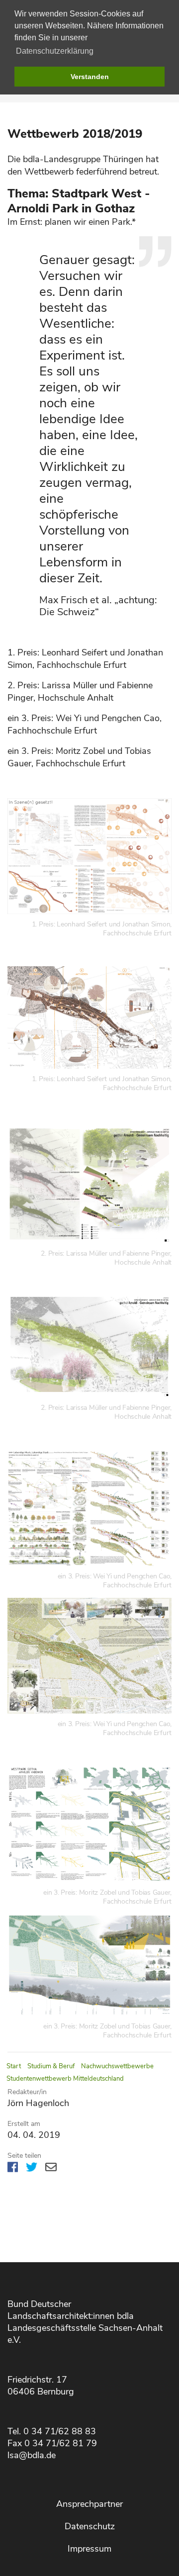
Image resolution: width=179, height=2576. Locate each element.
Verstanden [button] (90, 77)
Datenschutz (90, 2526)
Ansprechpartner (89, 2504)
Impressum (89, 2549)
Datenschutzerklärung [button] (55, 51)
